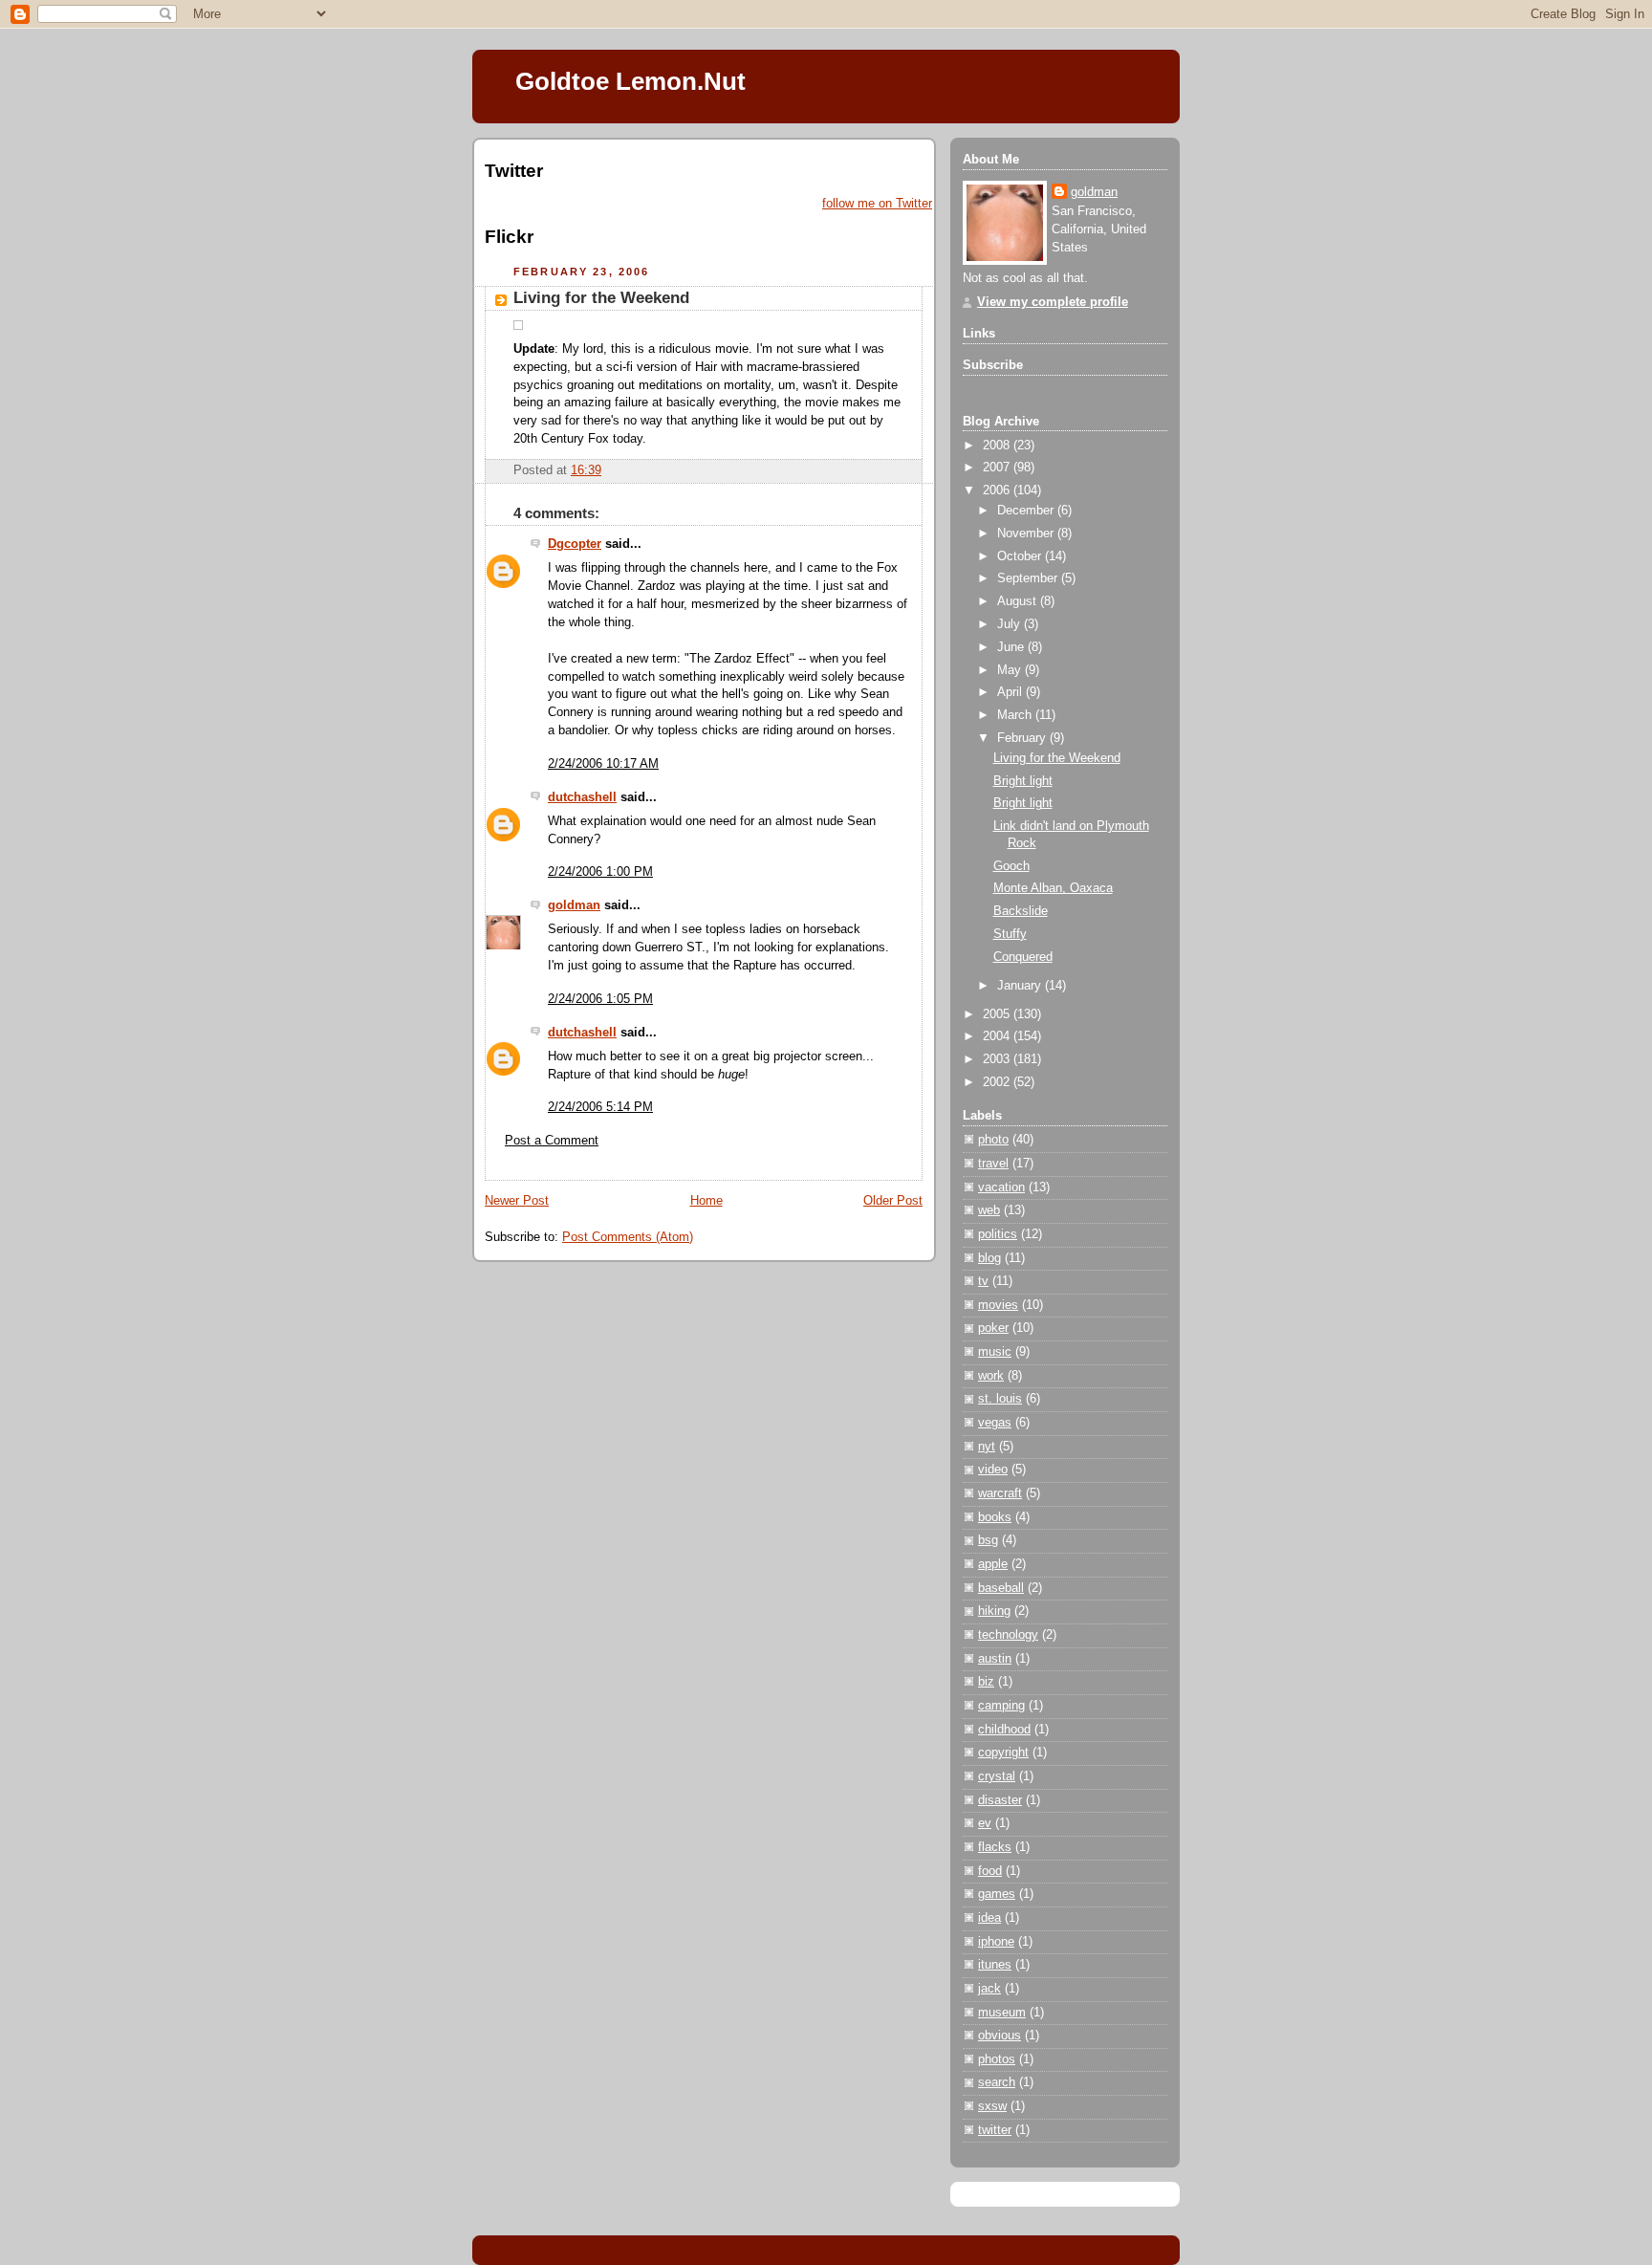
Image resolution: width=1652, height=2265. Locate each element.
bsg (988, 1540)
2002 (998, 1082)
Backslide (1021, 911)
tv (983, 1281)
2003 (998, 1059)
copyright (1003, 1753)
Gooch (1011, 866)
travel (993, 1164)
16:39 (586, 470)
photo (993, 1140)
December (1027, 511)
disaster (1000, 1800)
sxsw (992, 2106)
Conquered (1023, 957)
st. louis (1000, 1399)
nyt (987, 1447)
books (995, 1517)
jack (989, 1989)
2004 (998, 1036)
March (1016, 715)
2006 (998, 490)
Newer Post (517, 1201)
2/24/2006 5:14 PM (600, 1107)
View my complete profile (1053, 302)
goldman (574, 905)
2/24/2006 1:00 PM (600, 872)
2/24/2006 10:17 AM (603, 764)
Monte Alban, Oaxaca (1053, 888)
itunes (995, 1965)
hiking (994, 1611)
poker (993, 1328)
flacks (995, 1847)
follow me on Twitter (877, 204)
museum (1002, 2013)
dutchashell (582, 797)
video (993, 1470)
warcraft (1000, 1493)
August (1019, 601)
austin (995, 1659)
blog (989, 1258)
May (1011, 670)
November (1027, 534)
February (1023, 738)
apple (993, 1564)
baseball (1001, 1588)
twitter (995, 2130)
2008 (998, 446)
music (995, 1352)
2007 (998, 468)
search (997, 2082)
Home (706, 1201)
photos (997, 2059)
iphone (996, 1942)
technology (1008, 1635)
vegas (995, 1423)
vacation (1001, 1187)
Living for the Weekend (601, 298)
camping (1001, 1706)
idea (989, 1918)
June (1012, 647)
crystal (997, 1776)
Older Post (893, 1201)
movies (998, 1305)
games (997, 1894)
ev (985, 1823)
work (991, 1376)
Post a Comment (552, 1141)
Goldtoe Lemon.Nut (630, 81)
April (1011, 692)
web (989, 1210)
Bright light (1023, 781)
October (1021, 556)
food (990, 1871)
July (1011, 624)
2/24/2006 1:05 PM (600, 999)
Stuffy (1010, 934)
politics (998, 1234)
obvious (1000, 2036)
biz (986, 1682)
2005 (998, 1014)
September (1029, 578)
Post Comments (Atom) (628, 1237)
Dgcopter (575, 544)
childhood (1004, 1730)
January (1021, 986)
